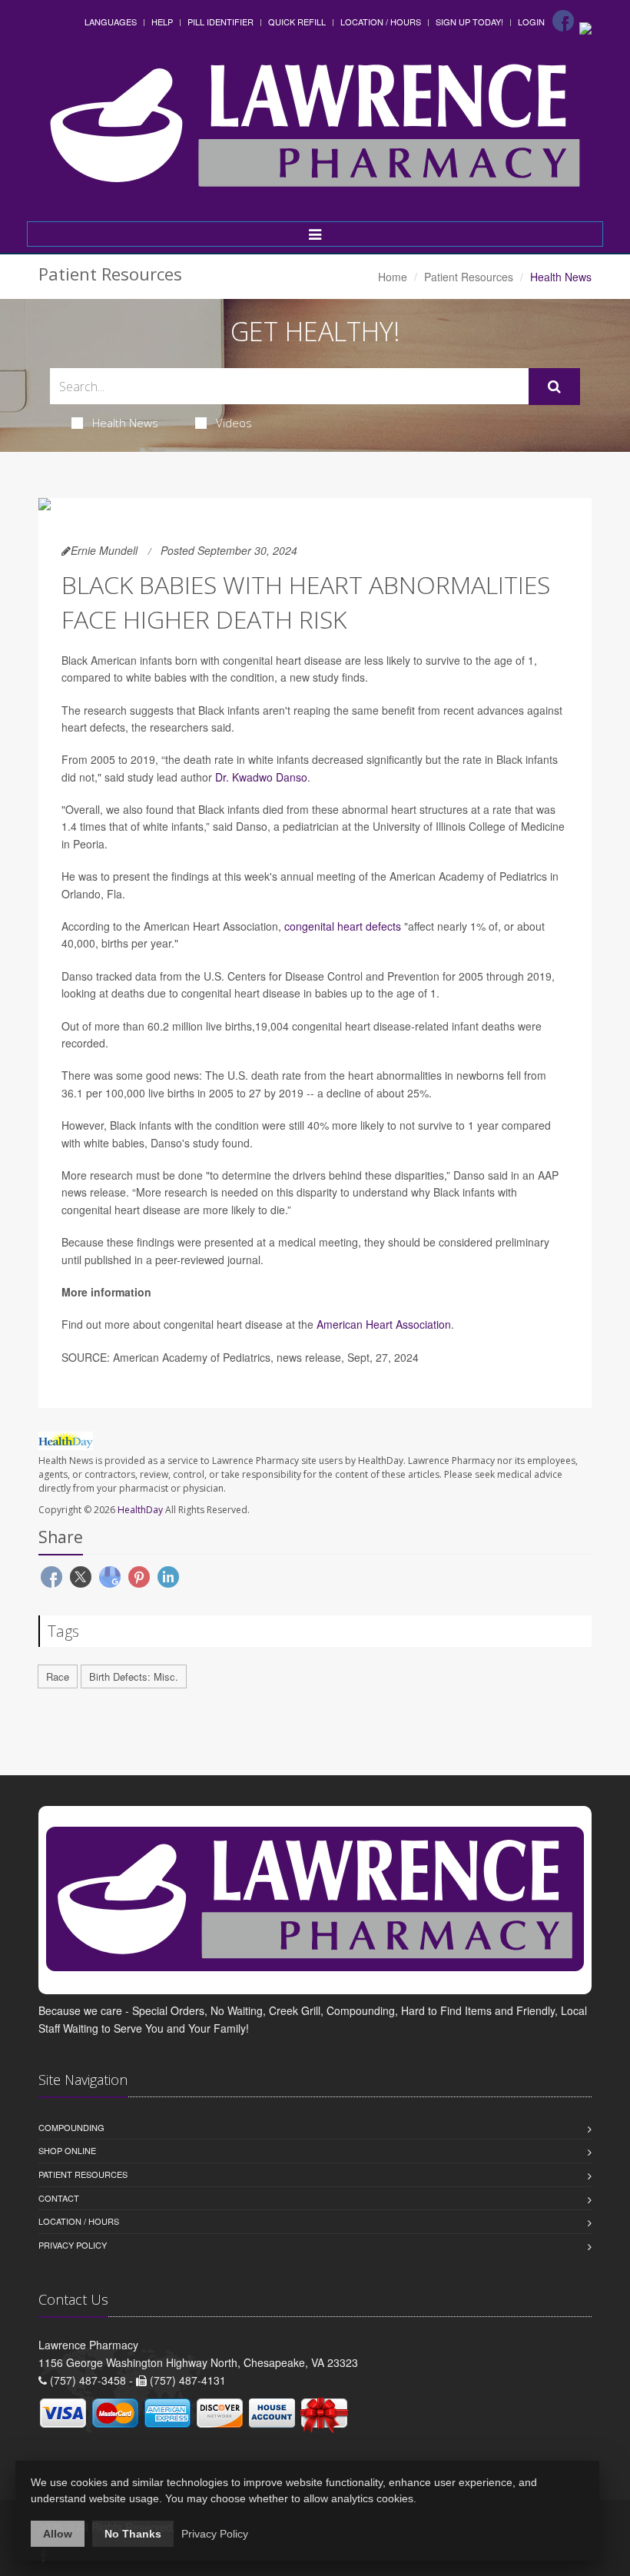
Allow (58, 2534)
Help (162, 22)
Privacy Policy (73, 2245)
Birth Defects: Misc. (134, 1676)
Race (58, 1676)
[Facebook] (563, 21)
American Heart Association (384, 1324)
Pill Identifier (220, 22)
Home (393, 277)
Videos (234, 423)
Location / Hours (381, 22)
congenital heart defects (343, 926)
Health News (125, 423)
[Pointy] (585, 27)
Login (531, 22)
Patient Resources (469, 277)
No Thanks (133, 2534)
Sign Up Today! (469, 22)
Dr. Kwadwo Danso (261, 777)
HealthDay (140, 1510)
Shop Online (67, 2150)
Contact (59, 2198)
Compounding (71, 2127)
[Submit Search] (554, 387)
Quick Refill (297, 22)
